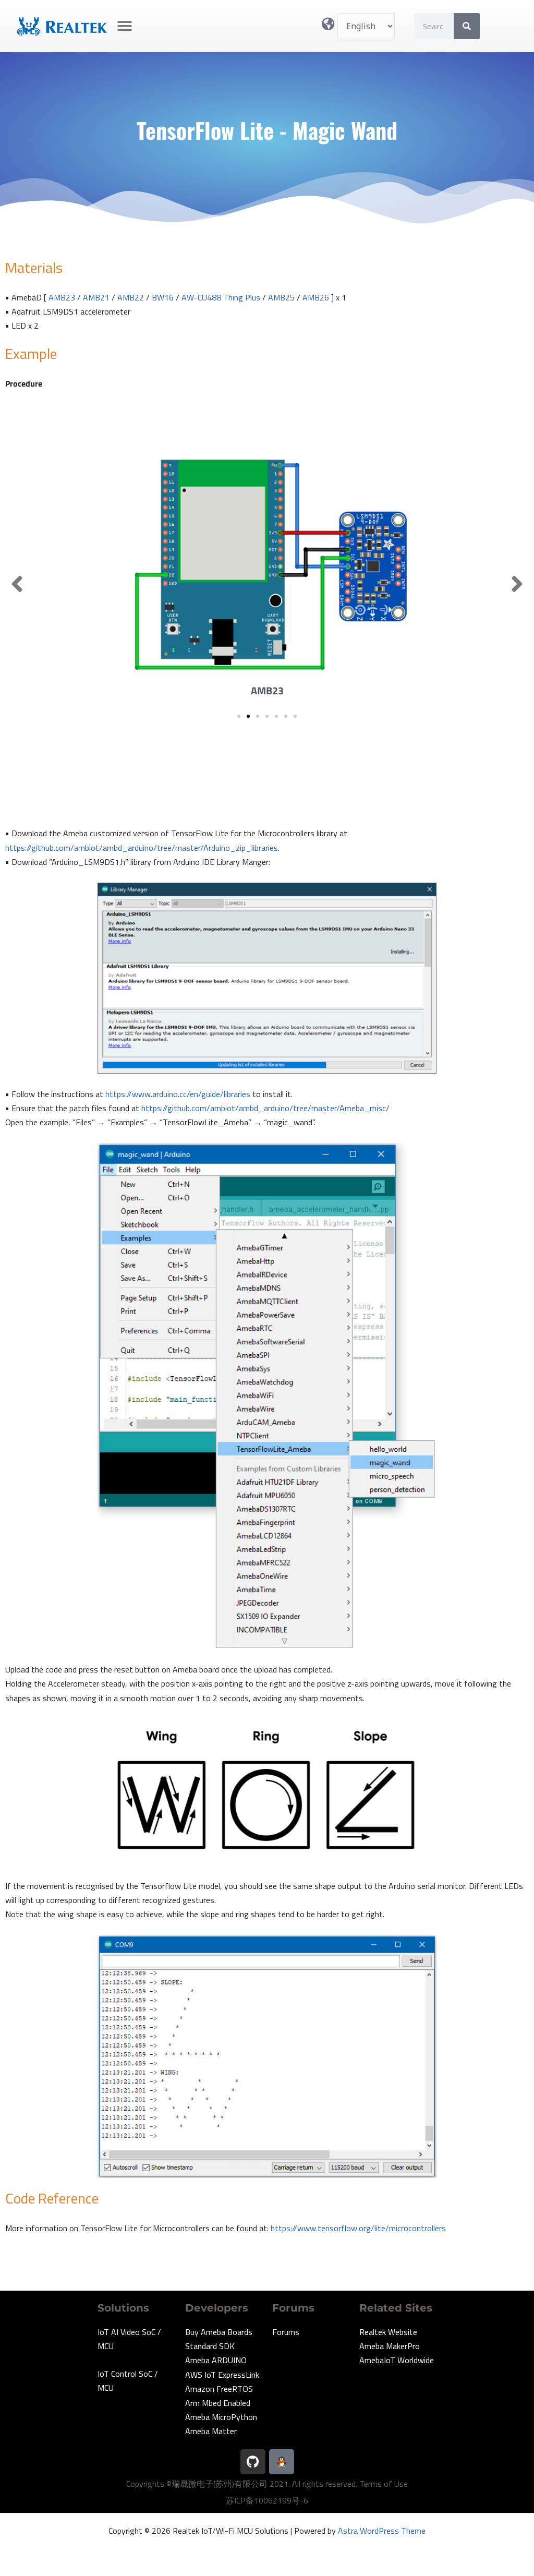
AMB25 (281, 297)
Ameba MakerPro (390, 2346)
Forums (286, 2332)
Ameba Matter (211, 2431)
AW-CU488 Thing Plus (221, 297)
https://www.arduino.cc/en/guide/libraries (178, 1094)
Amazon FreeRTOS (219, 2389)
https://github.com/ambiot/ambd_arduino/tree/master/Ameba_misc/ (265, 1108)
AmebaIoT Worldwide (397, 2360)
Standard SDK (210, 2346)
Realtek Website (388, 2332)
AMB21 (96, 297)
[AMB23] (267, 558)
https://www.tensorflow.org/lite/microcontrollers (358, 2228)
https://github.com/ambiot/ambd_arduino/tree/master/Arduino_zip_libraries (142, 848)
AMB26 (316, 297)
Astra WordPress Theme (382, 2531)
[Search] (467, 26)
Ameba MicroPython (221, 2417)
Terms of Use (384, 2484)
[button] (125, 26)
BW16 (163, 297)
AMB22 (131, 297)
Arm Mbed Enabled (218, 2403)
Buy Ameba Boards (219, 2332)
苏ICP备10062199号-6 (267, 2500)
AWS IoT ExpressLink (222, 2375)
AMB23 (62, 297)
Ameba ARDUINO (216, 2360)
